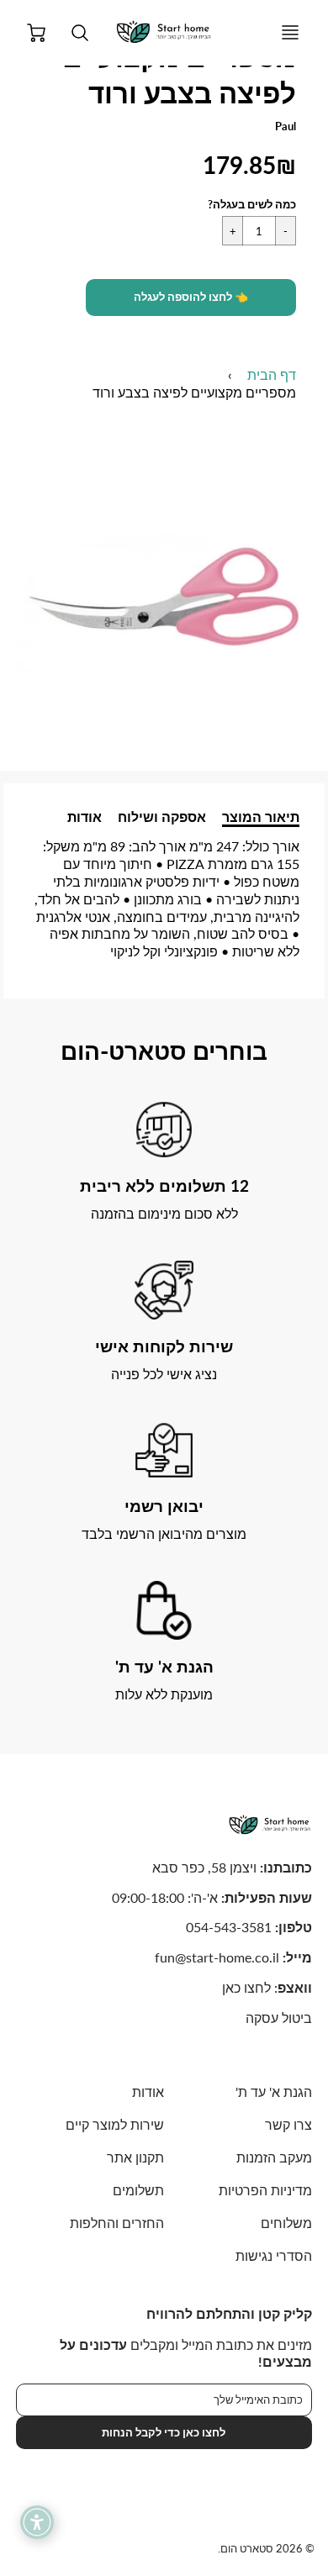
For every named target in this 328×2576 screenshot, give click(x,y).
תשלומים (138, 2190)
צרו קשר (288, 2124)
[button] (191, 298)
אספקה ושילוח (162, 817)
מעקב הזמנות (274, 2157)
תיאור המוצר (261, 817)
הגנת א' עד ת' (274, 2091)
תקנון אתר (135, 2157)
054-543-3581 (229, 1927)
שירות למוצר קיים (115, 2124)
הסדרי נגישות (274, 2255)
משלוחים (286, 2223)
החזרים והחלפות (117, 2223)
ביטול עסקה (279, 2018)
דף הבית (272, 374)
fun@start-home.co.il (217, 1957)
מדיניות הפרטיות (265, 2190)
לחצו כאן (246, 1987)
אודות (85, 817)
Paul (286, 126)
